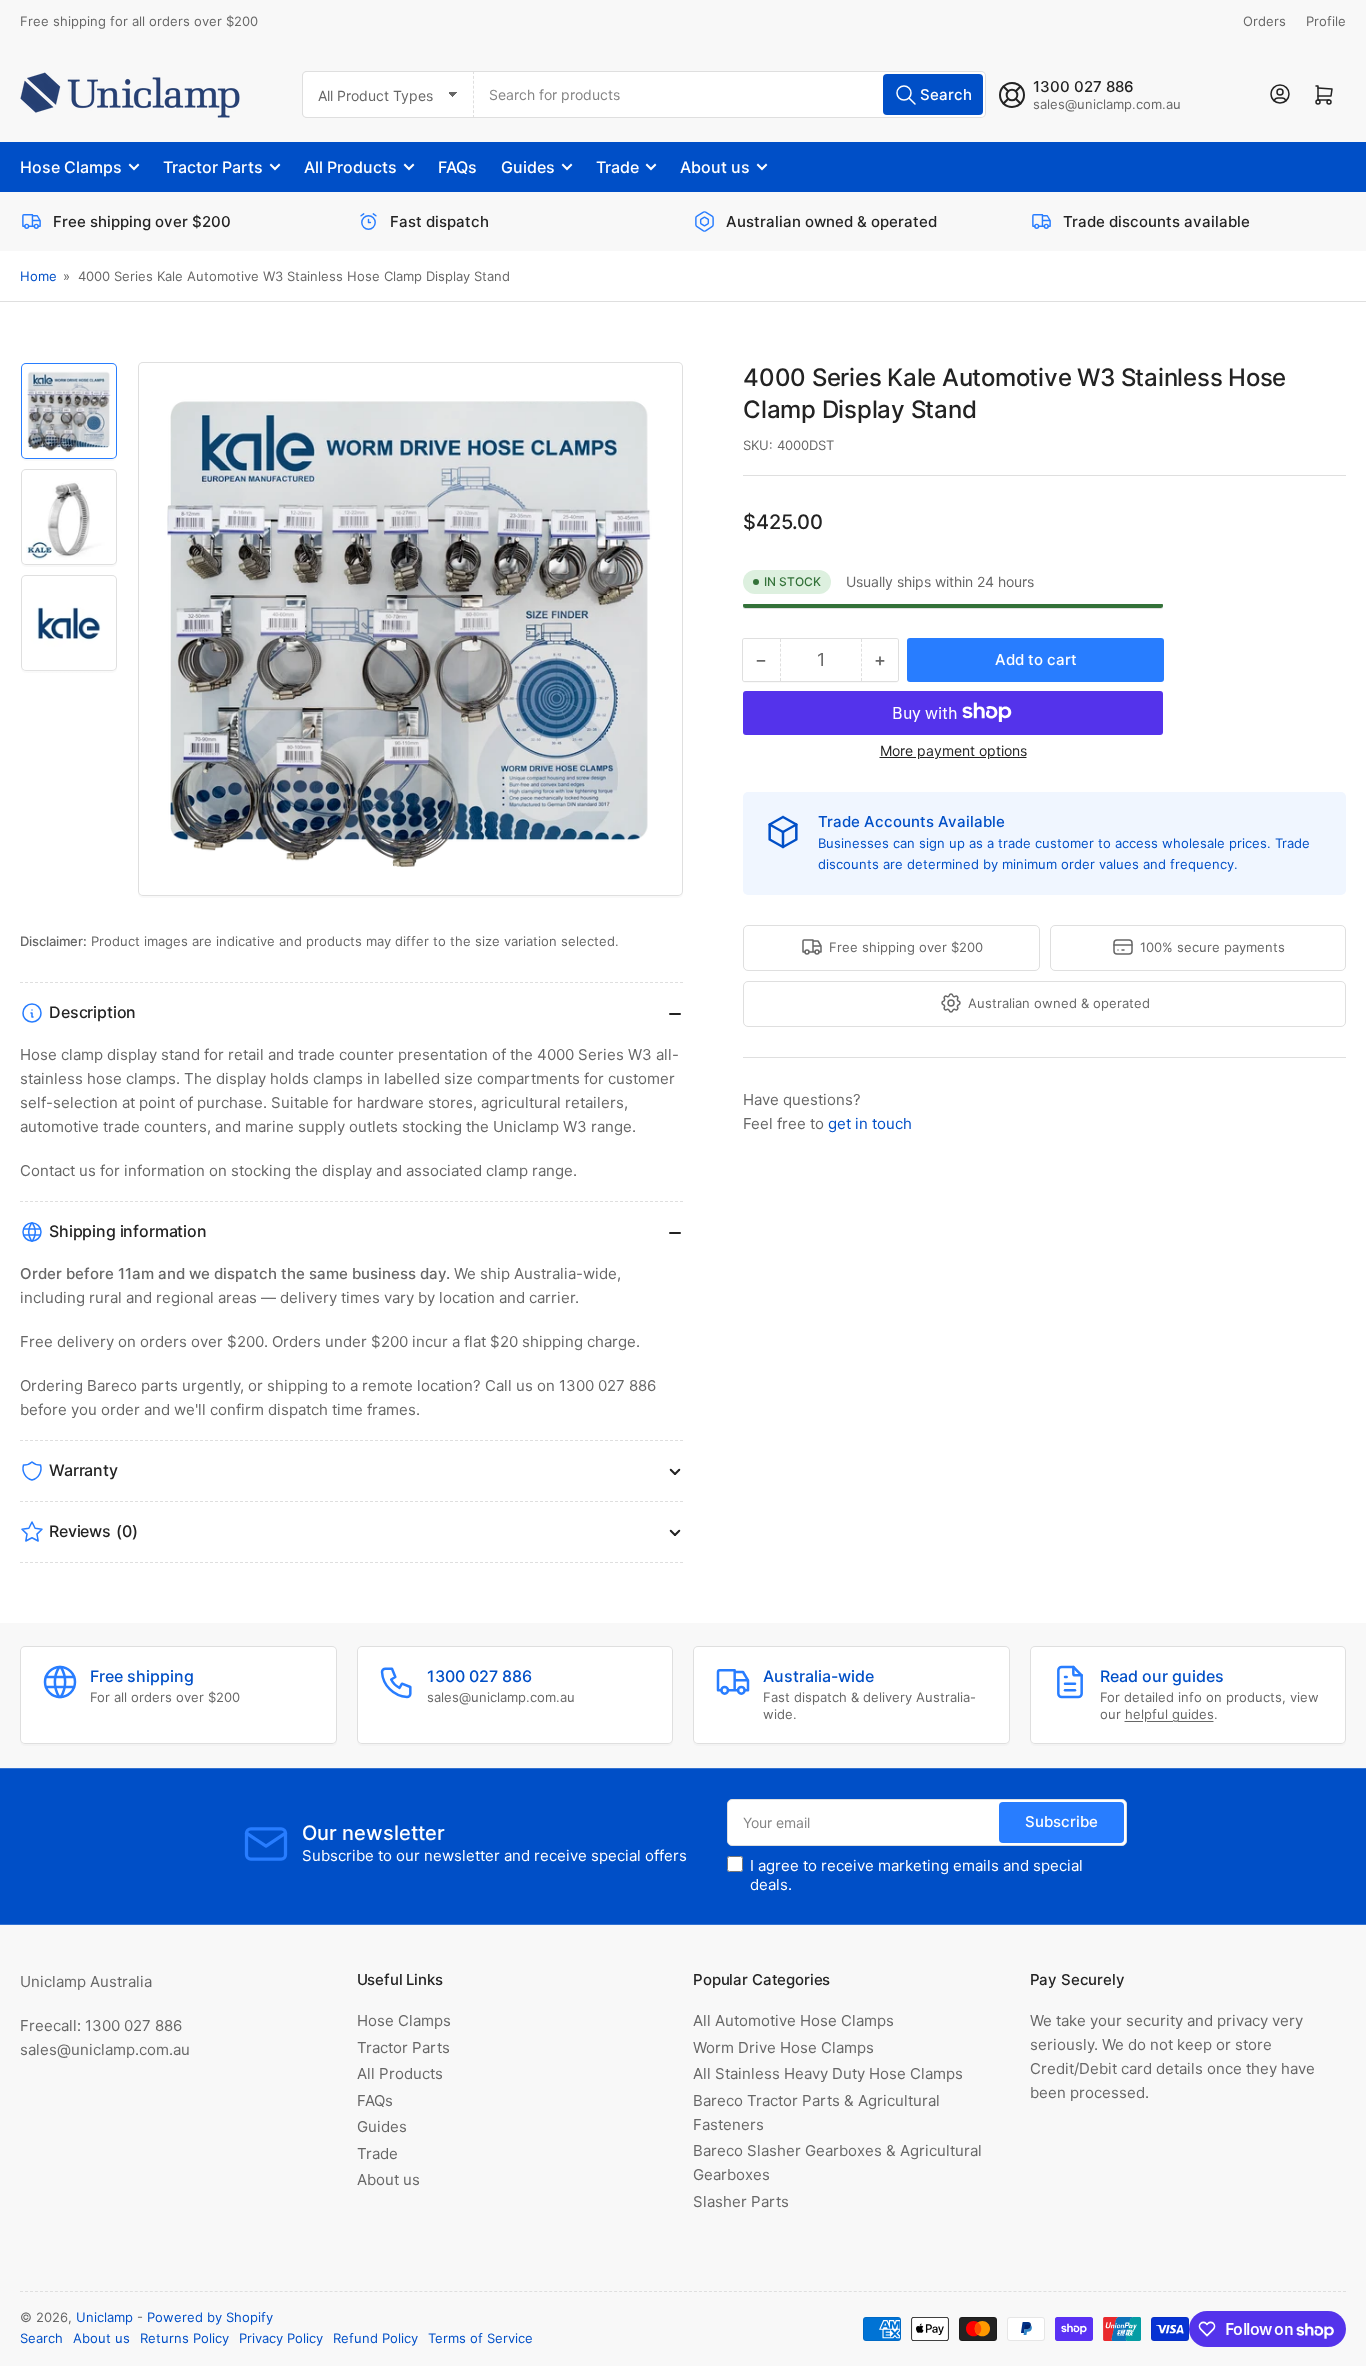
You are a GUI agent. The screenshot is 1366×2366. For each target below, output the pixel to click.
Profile (1326, 21)
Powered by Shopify (210, 2317)
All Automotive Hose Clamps (793, 2020)
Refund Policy (375, 2338)
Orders (1264, 21)
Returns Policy (184, 2338)
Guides (528, 167)
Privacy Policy (281, 2338)
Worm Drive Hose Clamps (783, 2047)
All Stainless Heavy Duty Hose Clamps (828, 2073)
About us (715, 167)
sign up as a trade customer (1008, 843)
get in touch (870, 1122)
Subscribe (1061, 1821)
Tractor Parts (213, 167)
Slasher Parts (741, 2201)
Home (38, 276)
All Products (350, 167)
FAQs (457, 167)
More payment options (953, 749)
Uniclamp (104, 2317)
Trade (617, 167)
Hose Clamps (71, 167)
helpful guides (1169, 1714)
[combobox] (730, 94)
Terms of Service (480, 2338)
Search (41, 2338)
